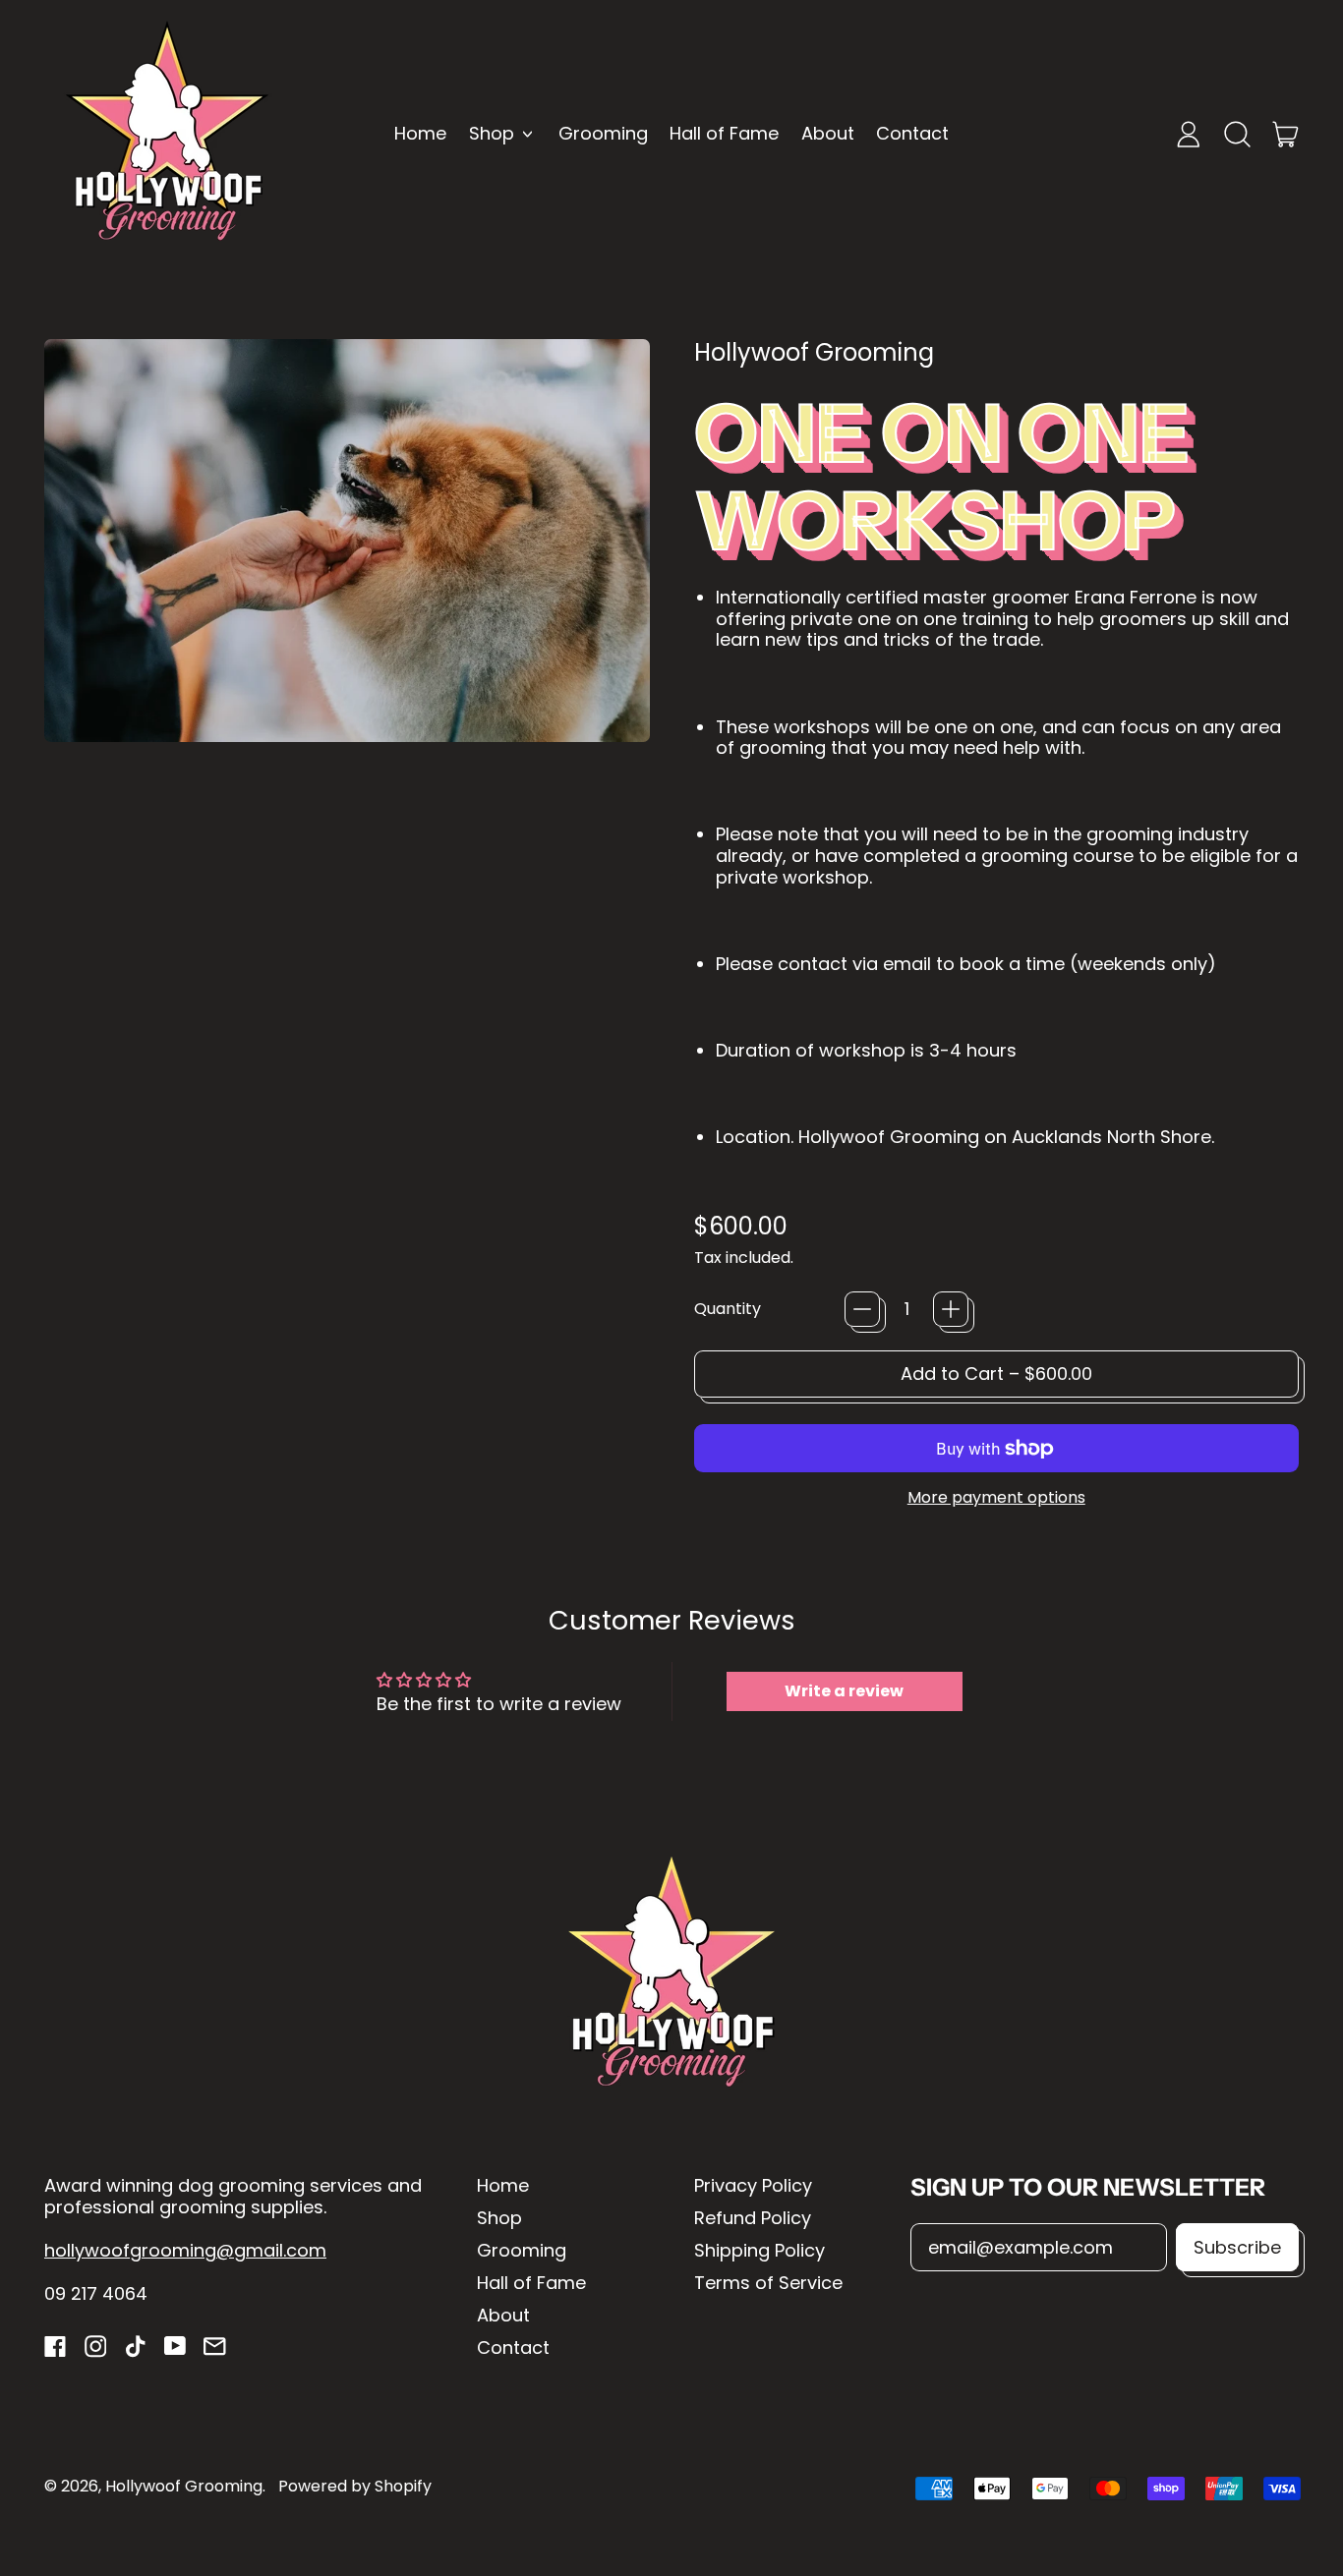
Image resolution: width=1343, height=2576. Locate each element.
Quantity (728, 1309)
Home (420, 133)
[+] (951, 1309)
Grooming (603, 133)
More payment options (996, 1497)
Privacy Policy (753, 2185)
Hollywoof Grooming (814, 352)
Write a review (844, 1691)
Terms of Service (768, 2283)
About (828, 133)
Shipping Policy (759, 2250)
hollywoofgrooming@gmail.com (185, 2250)
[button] (1237, 134)
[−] (862, 1309)
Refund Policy (753, 2218)
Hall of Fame (724, 133)
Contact (912, 133)
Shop (499, 2218)
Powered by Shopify (355, 2486)
